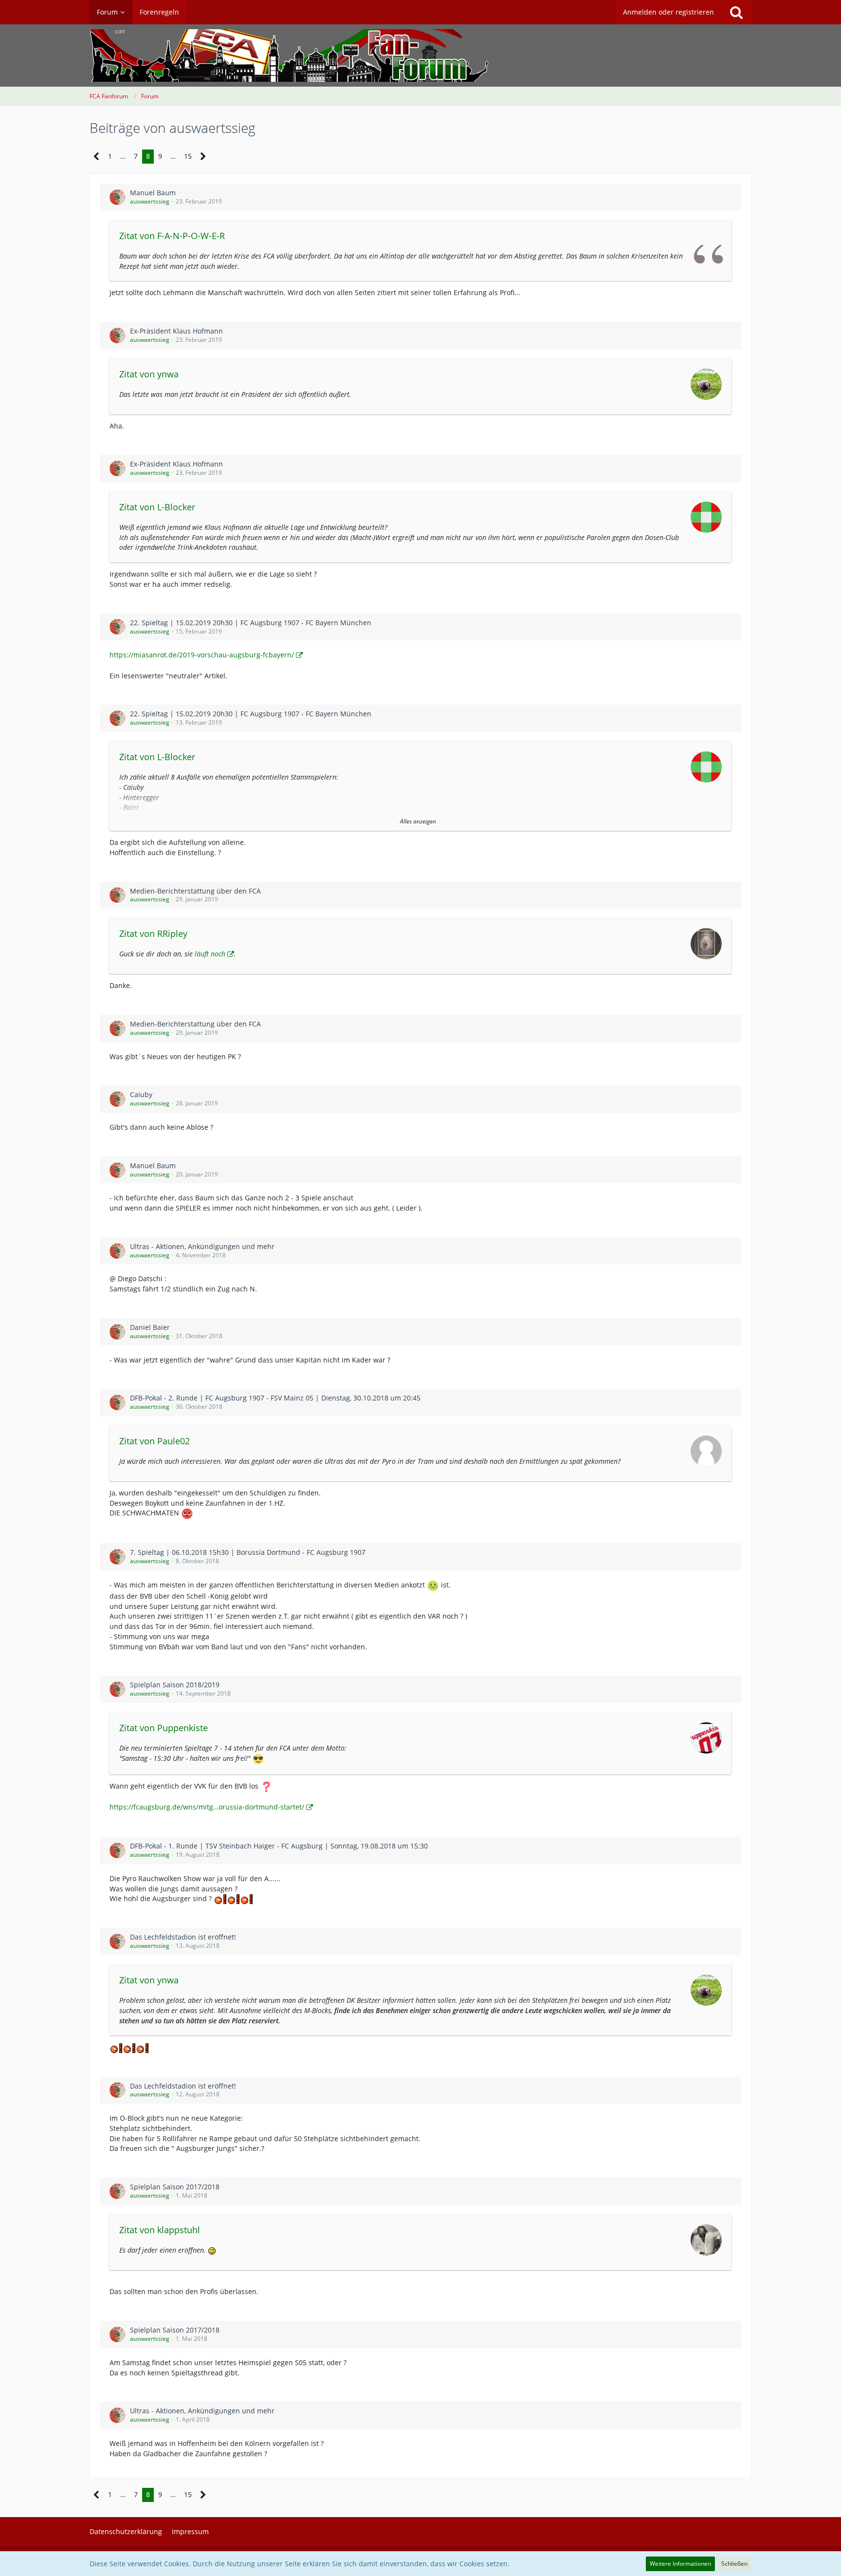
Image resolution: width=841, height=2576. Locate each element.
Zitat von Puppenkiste (164, 1728)
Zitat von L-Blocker (157, 507)
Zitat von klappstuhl (160, 2230)
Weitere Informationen (680, 2564)
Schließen (734, 2564)
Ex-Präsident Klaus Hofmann (176, 331)
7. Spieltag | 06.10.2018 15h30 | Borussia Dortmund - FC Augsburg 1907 (248, 1552)
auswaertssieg (150, 201)
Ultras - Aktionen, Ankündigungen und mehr (202, 1246)
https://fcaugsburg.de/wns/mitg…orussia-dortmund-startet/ (207, 1807)
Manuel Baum (153, 193)
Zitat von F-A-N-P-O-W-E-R (172, 236)
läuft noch (210, 954)
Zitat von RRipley (153, 933)
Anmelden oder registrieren (668, 12)
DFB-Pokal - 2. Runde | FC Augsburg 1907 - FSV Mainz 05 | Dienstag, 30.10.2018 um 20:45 (275, 1398)
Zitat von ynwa (149, 374)
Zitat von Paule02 (155, 1441)
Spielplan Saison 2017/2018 (175, 2187)
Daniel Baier (150, 1327)
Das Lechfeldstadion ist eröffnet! (183, 1937)
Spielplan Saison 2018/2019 (175, 1685)
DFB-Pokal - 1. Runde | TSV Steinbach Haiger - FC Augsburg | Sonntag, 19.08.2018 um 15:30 (279, 1846)
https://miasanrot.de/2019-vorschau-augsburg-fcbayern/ (202, 655)
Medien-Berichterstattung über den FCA (195, 891)
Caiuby (141, 1094)
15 (188, 156)
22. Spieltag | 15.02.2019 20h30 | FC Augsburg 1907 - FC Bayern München (251, 623)
